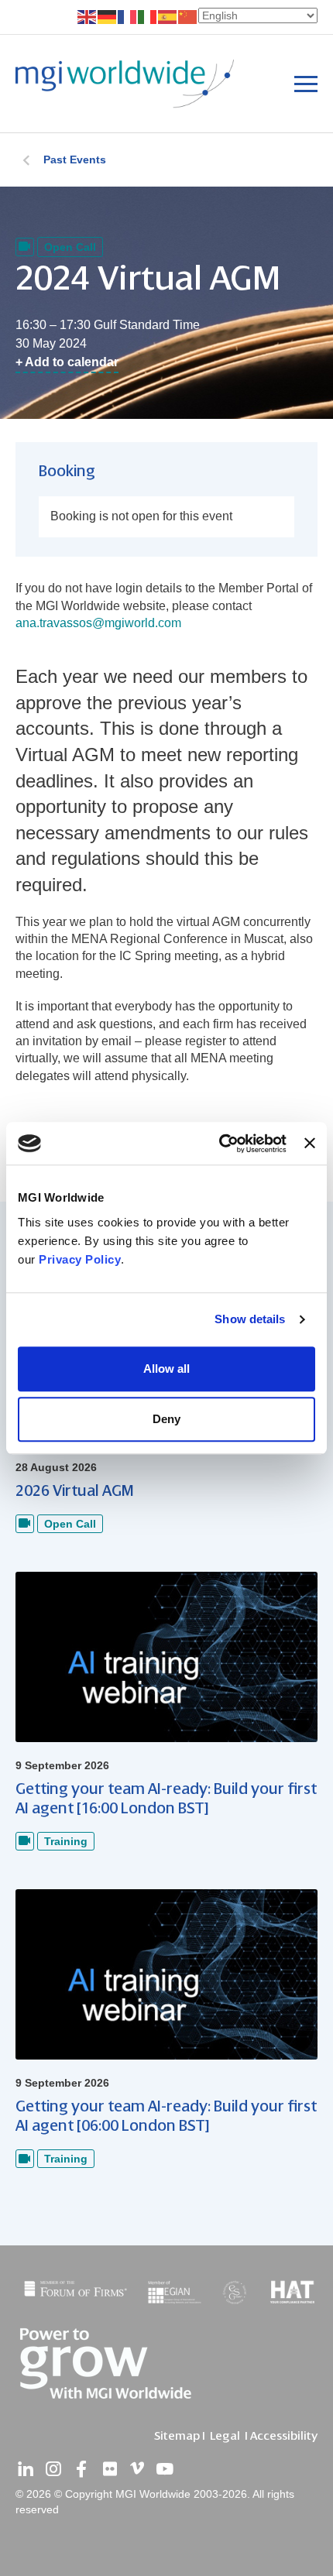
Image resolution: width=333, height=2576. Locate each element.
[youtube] (165, 2469)
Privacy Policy (80, 1259)
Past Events (75, 159)
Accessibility (284, 2436)
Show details (250, 1319)
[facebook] (81, 2469)
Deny (166, 1419)
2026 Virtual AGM (75, 1491)
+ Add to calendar (67, 362)
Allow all (166, 1369)
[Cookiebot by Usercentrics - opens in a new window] (219, 1144)
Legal (225, 2436)
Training (66, 1841)
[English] (88, 16)
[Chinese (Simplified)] (188, 16)
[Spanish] (168, 16)
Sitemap (177, 2436)
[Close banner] (310, 1144)
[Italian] (148, 16)
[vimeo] (137, 2469)
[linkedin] (26, 2469)
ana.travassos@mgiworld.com (98, 623)
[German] (108, 16)
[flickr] (109, 2469)
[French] (128, 16)
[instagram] (53, 2469)
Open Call (70, 247)
